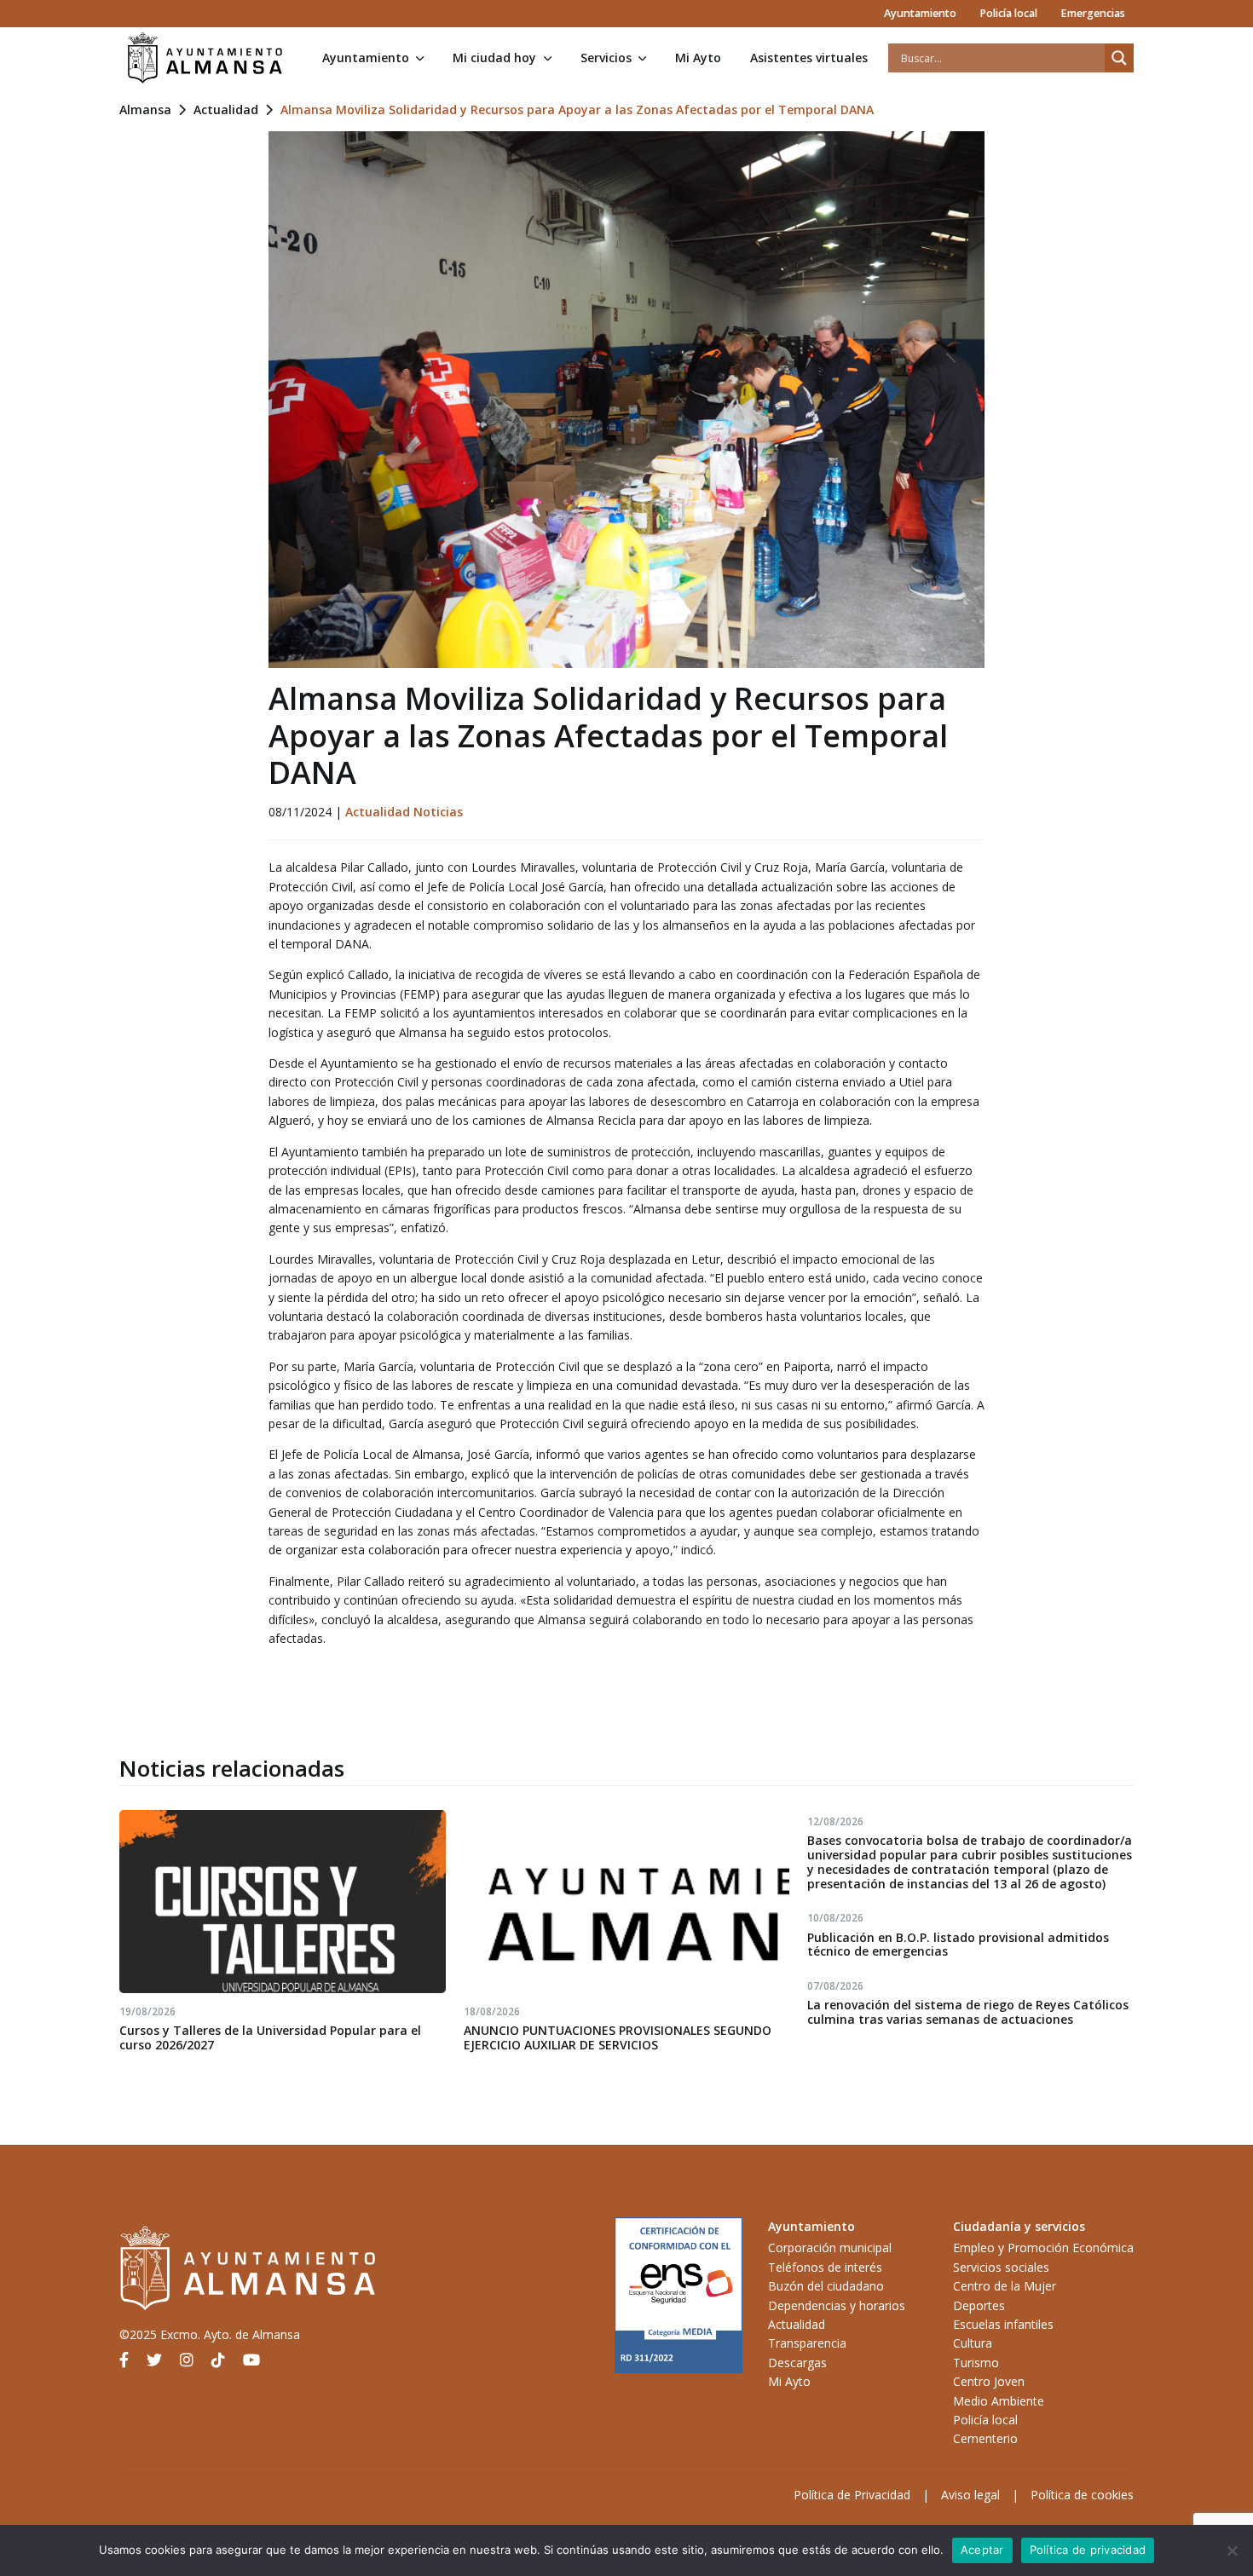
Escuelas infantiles (1003, 2324)
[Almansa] (205, 58)
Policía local (1008, 13)
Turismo (976, 2363)
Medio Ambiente (999, 2401)
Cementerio (985, 2438)
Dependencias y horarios (837, 2305)
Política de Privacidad (852, 2495)
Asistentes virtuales (809, 58)
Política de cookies (1082, 2495)
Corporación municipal (830, 2248)
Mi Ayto (698, 58)
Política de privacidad (1088, 2550)
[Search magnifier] (1119, 58)
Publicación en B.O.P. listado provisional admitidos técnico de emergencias (958, 1945)
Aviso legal (970, 2495)
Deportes (979, 2305)
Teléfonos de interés (825, 2267)
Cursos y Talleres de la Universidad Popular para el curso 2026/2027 (270, 2037)
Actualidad (226, 109)
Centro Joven (989, 2381)
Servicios (606, 58)
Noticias (438, 812)
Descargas (797, 2363)
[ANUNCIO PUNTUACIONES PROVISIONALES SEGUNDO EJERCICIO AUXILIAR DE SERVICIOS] (627, 1902)
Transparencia (807, 2343)
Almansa (145, 109)
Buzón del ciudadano (826, 2286)
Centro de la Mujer (1005, 2286)
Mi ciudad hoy (494, 58)
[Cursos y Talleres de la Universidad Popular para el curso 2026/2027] (283, 1902)
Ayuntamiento (920, 13)
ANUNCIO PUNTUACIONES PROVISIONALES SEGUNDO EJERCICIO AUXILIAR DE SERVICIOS (618, 2037)
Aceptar (982, 2550)
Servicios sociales (1001, 2267)
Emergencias (1093, 13)
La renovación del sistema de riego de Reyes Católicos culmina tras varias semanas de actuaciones (968, 2012)
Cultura (973, 2343)
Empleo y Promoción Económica (1043, 2248)
